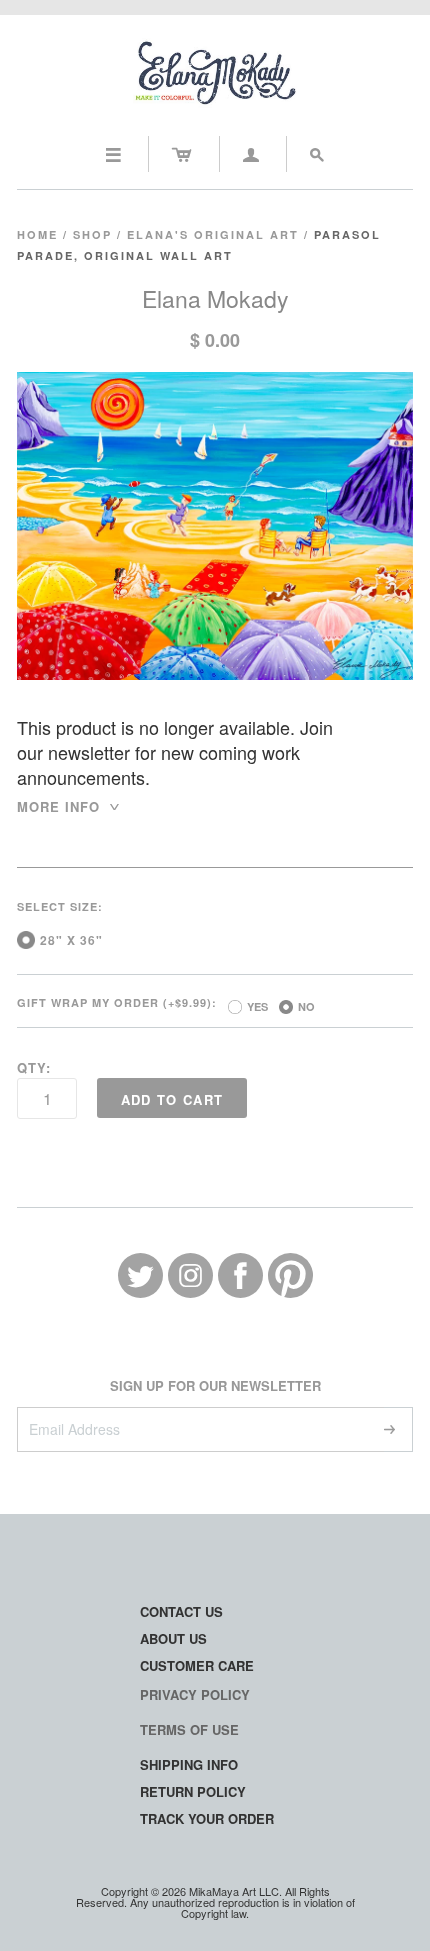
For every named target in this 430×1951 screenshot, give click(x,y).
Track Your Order (207, 1818)
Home (37, 234)
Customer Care (197, 1665)
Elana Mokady (215, 299)
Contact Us (181, 1611)
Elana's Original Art (213, 234)
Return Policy (193, 1791)
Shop (92, 234)
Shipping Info (189, 1764)
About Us (173, 1638)
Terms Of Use (189, 1729)
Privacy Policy (195, 1694)
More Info (69, 806)
